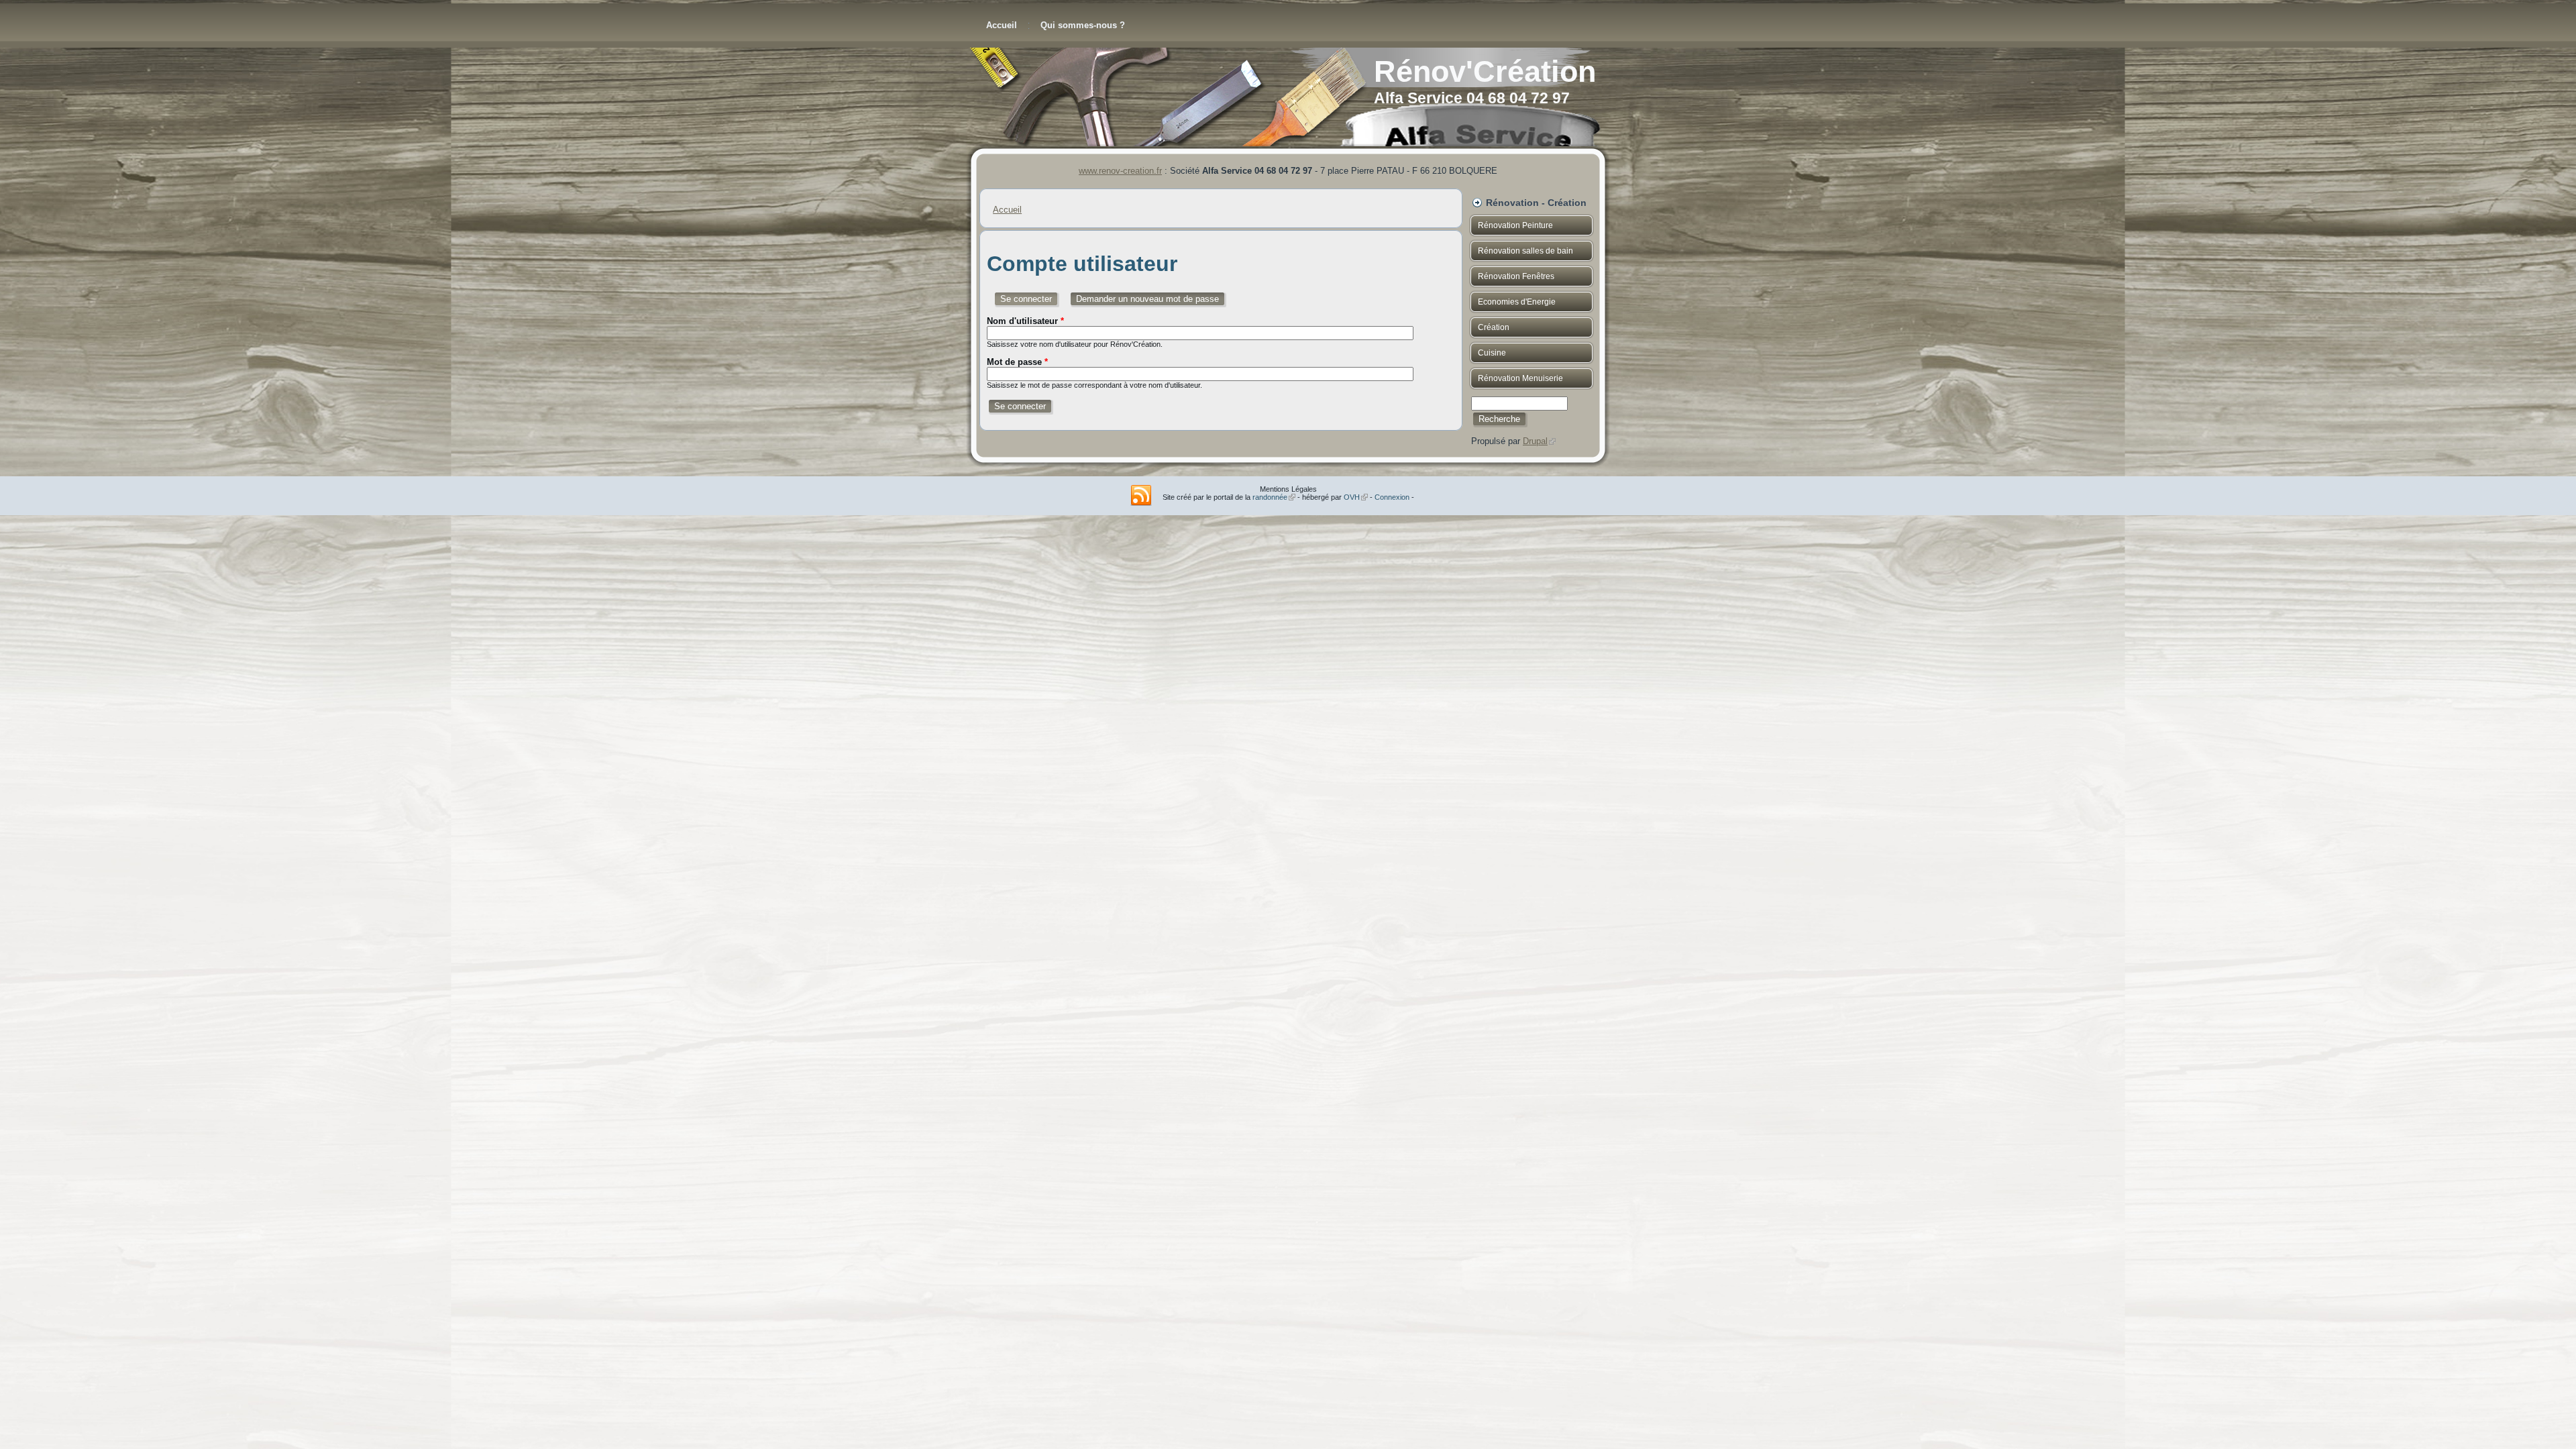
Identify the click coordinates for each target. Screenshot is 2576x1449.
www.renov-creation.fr (1120, 171)
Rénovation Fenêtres (1516, 276)
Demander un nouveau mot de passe (1147, 299)
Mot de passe (1017, 362)
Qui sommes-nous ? (1083, 25)
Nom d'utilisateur (1025, 321)
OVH (1356, 497)
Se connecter (1030, 299)
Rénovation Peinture (1515, 225)
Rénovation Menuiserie (1520, 378)
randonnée (1274, 497)
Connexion (1392, 497)
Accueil (1002, 25)
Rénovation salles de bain (1525, 251)
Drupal (1539, 441)
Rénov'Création (1485, 71)
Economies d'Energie (1517, 302)
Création (1494, 327)
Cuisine (1492, 353)
